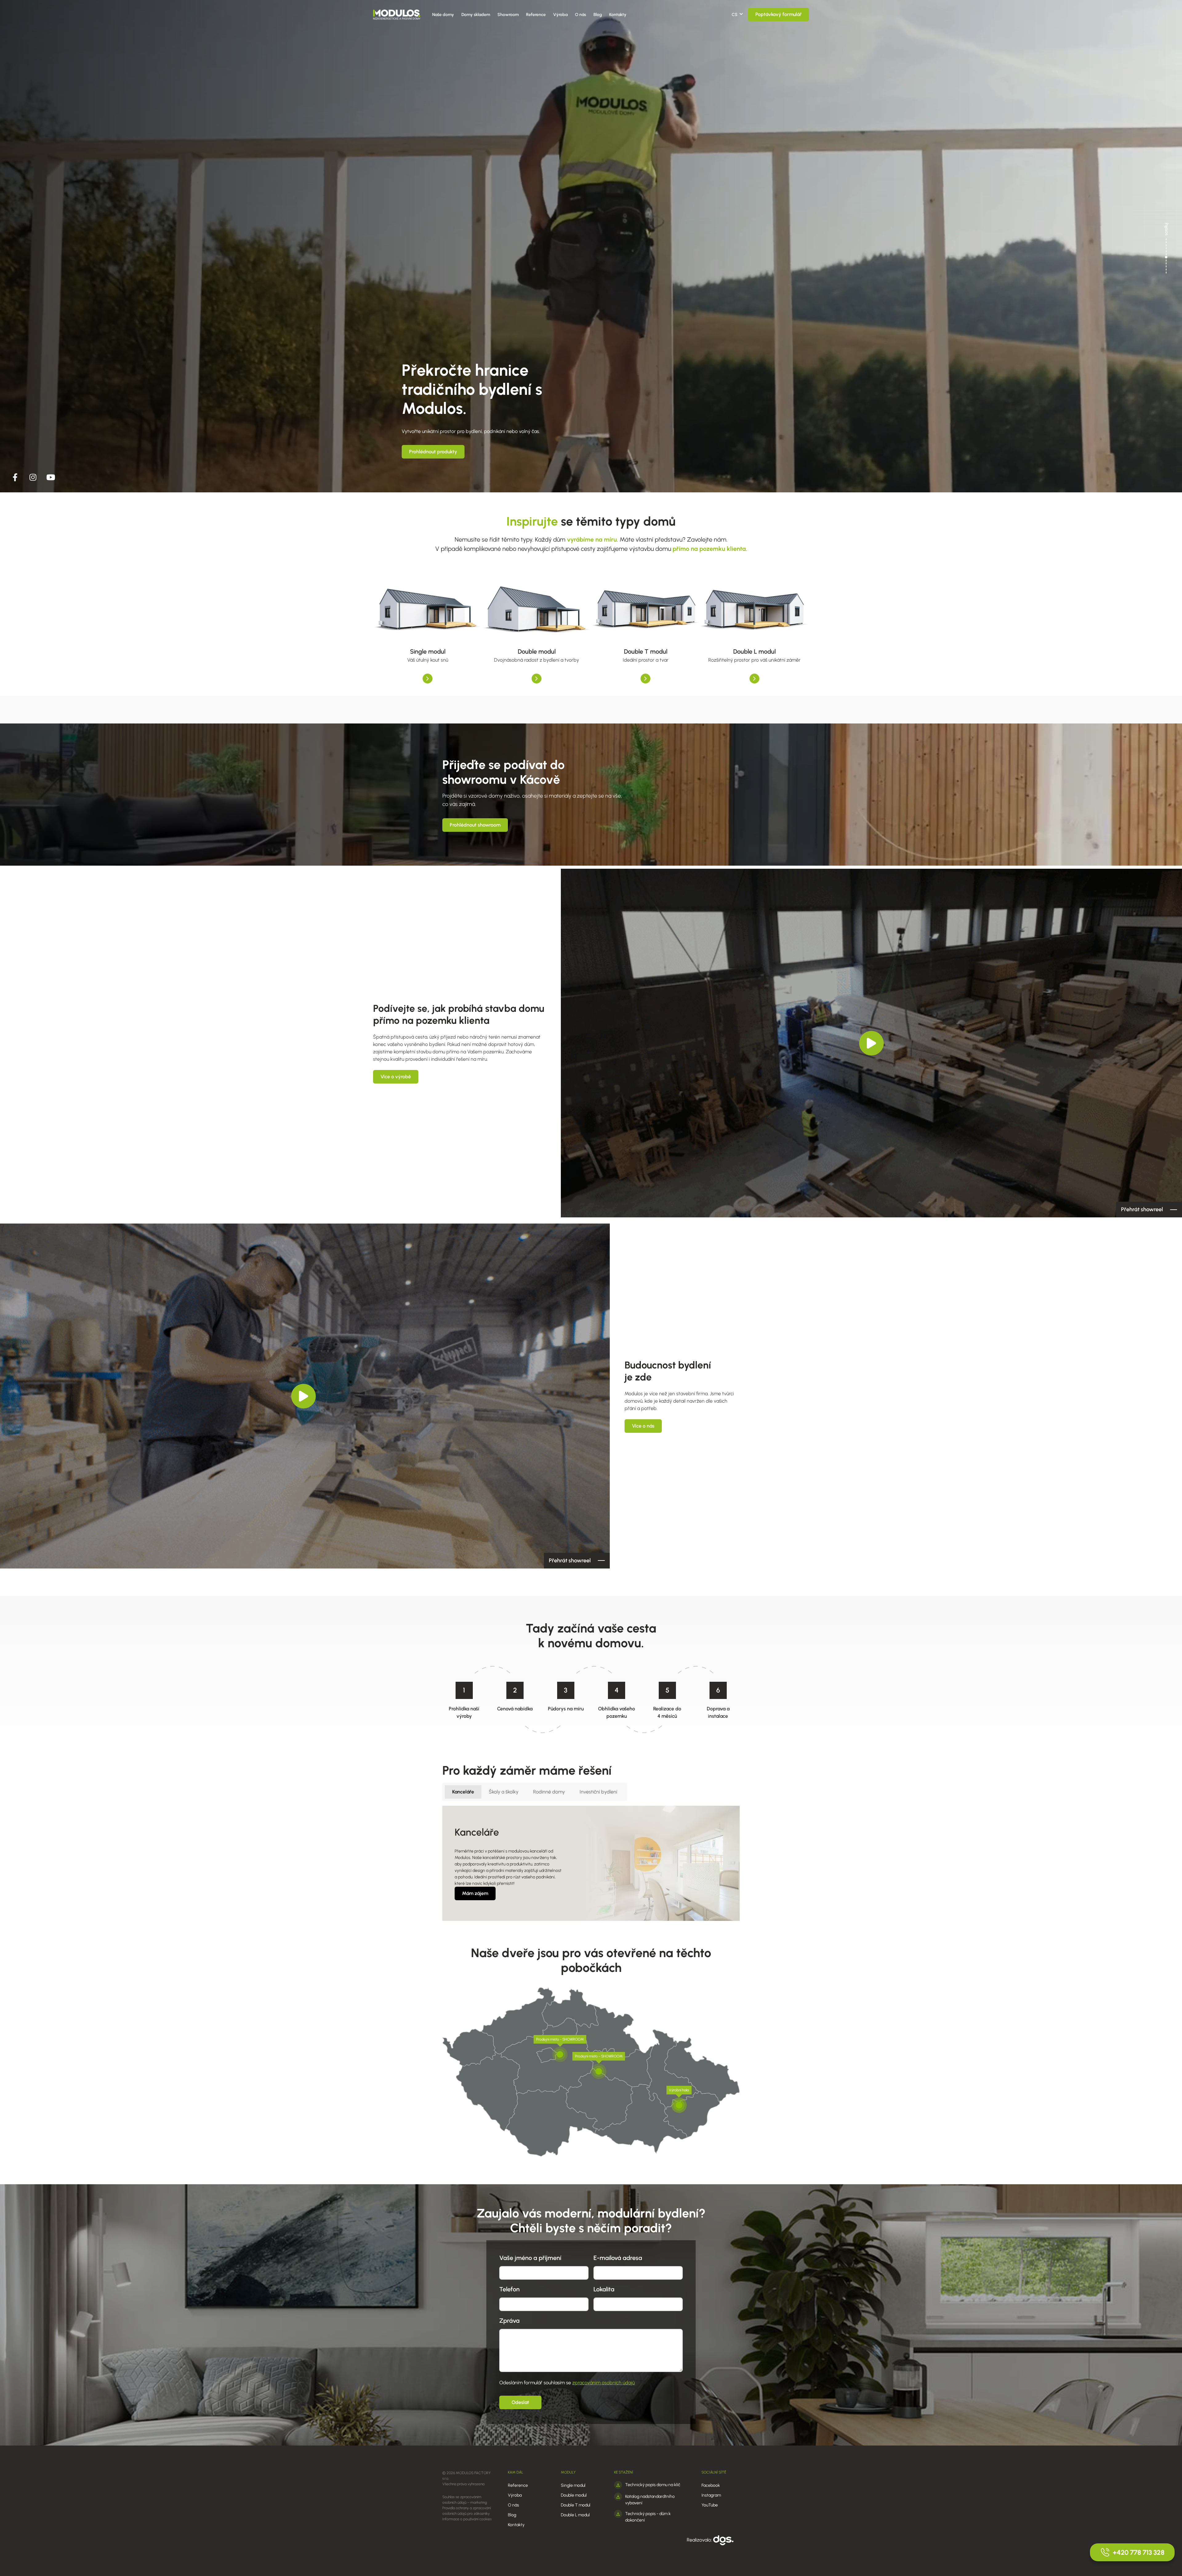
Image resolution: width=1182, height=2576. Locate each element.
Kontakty (618, 15)
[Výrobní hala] (679, 2105)
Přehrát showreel (1142, 1209)
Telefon (509, 2289)
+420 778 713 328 (1139, 2552)
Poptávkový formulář (778, 14)
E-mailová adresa (618, 2258)
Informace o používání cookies (467, 2519)
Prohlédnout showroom (475, 825)
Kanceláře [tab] (463, 1792)
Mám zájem (475, 1893)
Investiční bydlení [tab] (598, 1792)
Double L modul (575, 2515)
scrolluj (1166, 229)
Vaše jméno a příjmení (530, 2258)
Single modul (573, 2485)
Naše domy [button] (443, 15)
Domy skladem (476, 15)
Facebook (711, 2485)
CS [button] (735, 15)
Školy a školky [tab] (504, 1792)
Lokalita (604, 2289)
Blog (598, 15)
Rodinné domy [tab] (549, 1792)
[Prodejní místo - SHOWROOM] (560, 2054)
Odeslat (520, 2402)
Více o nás (643, 1426)
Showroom (508, 15)
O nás (581, 15)
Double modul (574, 2495)
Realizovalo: (700, 2540)
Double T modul (576, 2505)
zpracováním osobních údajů (603, 2383)
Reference (536, 15)
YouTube (710, 2505)
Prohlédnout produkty (433, 452)
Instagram (711, 2495)
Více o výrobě (396, 1077)
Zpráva (509, 2321)
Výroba (560, 15)
